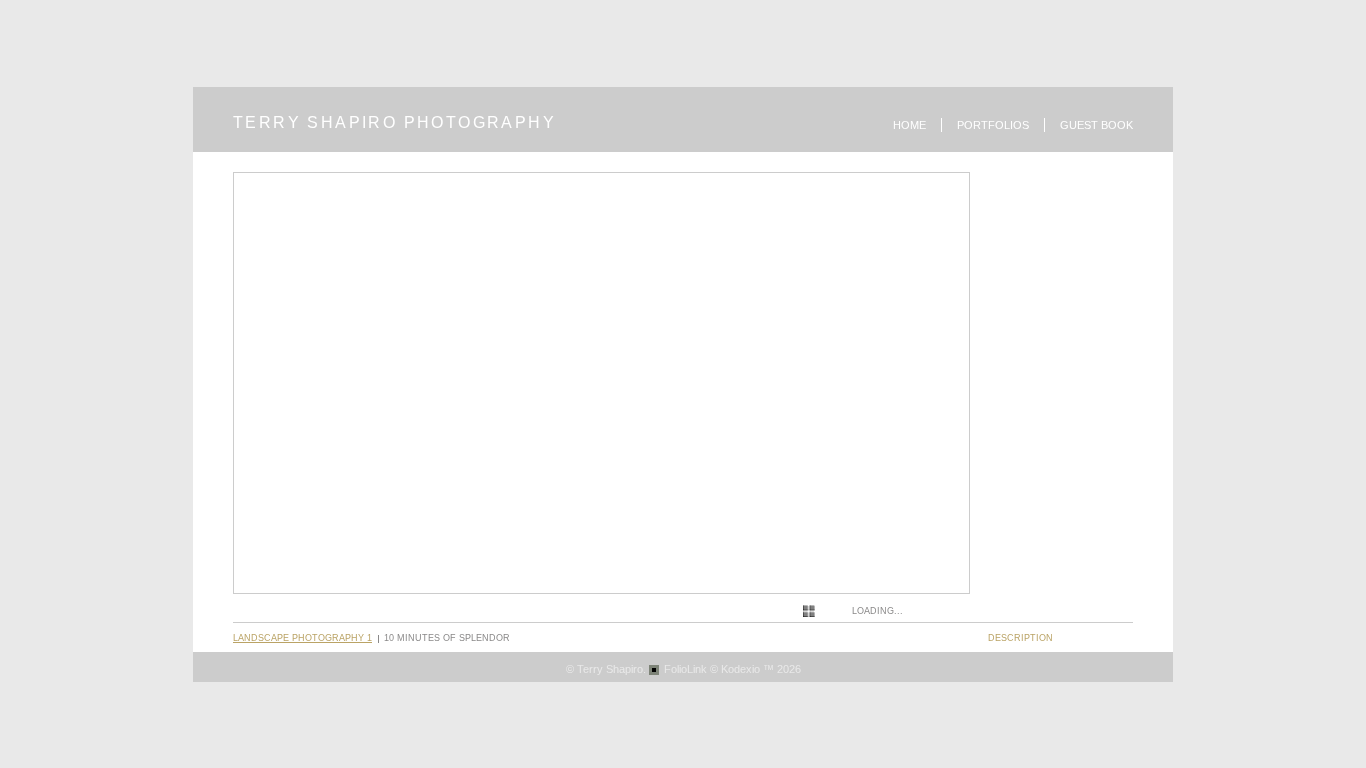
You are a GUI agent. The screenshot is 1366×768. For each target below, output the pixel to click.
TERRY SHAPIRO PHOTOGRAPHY (394, 122)
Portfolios (993, 125)
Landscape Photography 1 (302, 638)
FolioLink (685, 669)
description (1020, 638)
